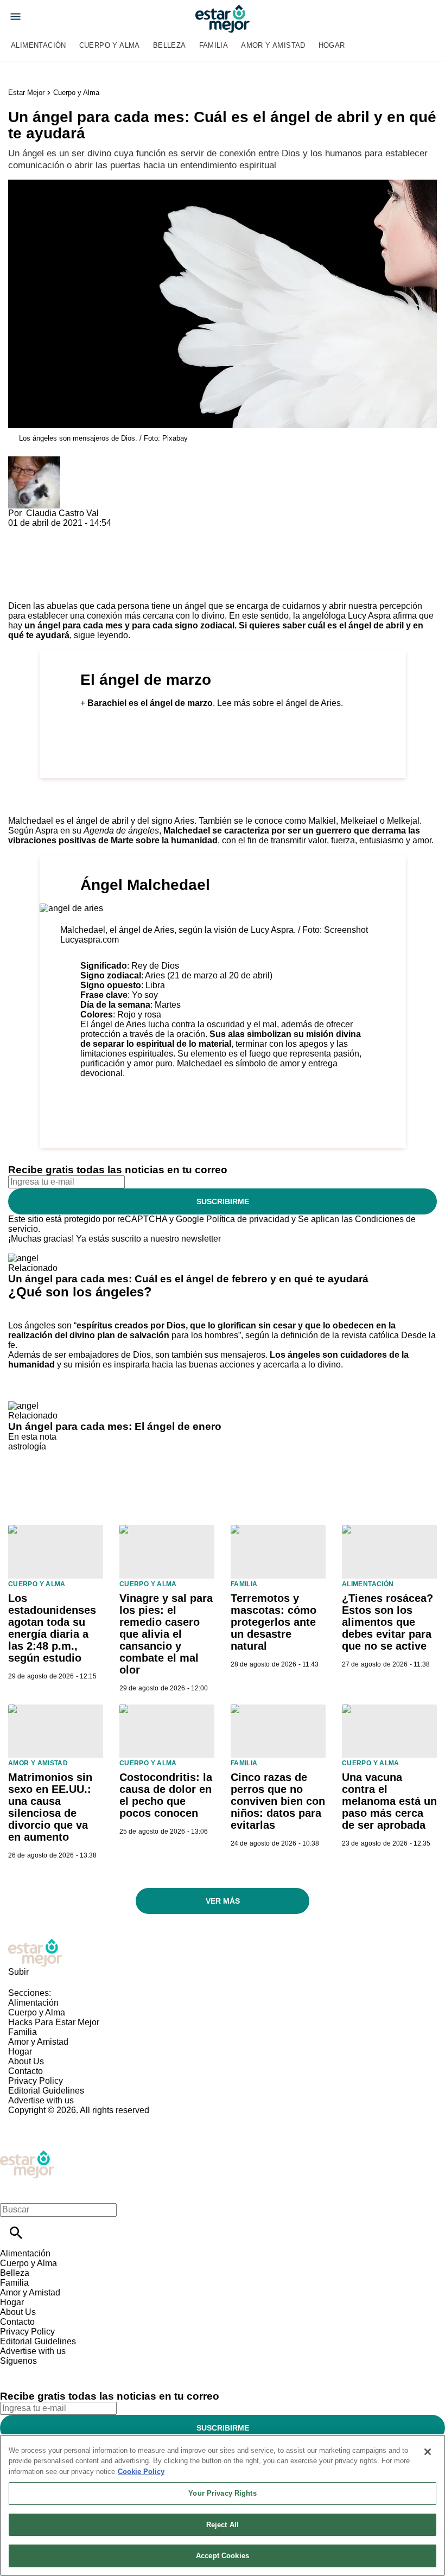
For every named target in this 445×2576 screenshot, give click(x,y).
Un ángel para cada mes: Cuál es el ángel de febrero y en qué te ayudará (188, 1279)
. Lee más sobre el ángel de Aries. (215, 703)
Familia (214, 45)
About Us (26, 2061)
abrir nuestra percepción (376, 606)
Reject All (223, 2525)
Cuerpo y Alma (110, 45)
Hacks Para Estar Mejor (54, 2022)
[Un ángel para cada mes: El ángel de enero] (23, 1406)
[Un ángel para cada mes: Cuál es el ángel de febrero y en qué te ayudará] (23, 1258)
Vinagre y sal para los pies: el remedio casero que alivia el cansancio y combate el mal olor (166, 1634)
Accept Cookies (223, 2556)
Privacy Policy (36, 2081)
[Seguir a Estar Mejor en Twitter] (39, 2371)
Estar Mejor (26, 93)
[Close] (428, 2452)
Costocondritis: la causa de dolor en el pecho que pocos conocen (166, 1795)
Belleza (170, 45)
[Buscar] (16, 2233)
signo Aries (173, 821)
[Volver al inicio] (27, 2155)
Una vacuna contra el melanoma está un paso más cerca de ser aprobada (389, 1801)
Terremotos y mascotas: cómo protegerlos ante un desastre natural (274, 1622)
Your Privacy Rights (222, 2493)
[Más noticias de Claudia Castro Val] (34, 461)
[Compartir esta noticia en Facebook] (48, 533)
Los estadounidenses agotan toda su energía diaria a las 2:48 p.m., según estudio (52, 1628)
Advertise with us (41, 2100)
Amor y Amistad (273, 45)
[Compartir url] (20, 589)
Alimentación (39, 45)
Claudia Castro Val (62, 513)
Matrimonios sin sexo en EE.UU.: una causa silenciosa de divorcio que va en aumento (50, 1807)
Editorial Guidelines (46, 2091)
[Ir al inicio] (223, 1953)
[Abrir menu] (15, 17)
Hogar (332, 45)
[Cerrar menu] (12, 2191)
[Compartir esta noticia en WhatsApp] (21, 533)
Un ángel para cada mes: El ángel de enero (115, 1426)
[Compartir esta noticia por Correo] (100, 533)
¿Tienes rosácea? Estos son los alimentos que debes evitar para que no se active (387, 1622)
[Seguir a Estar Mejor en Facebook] (13, 2371)
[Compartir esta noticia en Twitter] (75, 533)
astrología (27, 1446)
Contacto (26, 2071)
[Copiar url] (34, 565)
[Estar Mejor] (223, 19)
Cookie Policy (141, 2472)
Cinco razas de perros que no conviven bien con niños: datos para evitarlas (278, 1801)
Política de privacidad (248, 1219)
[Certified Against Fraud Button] (47, 2120)
